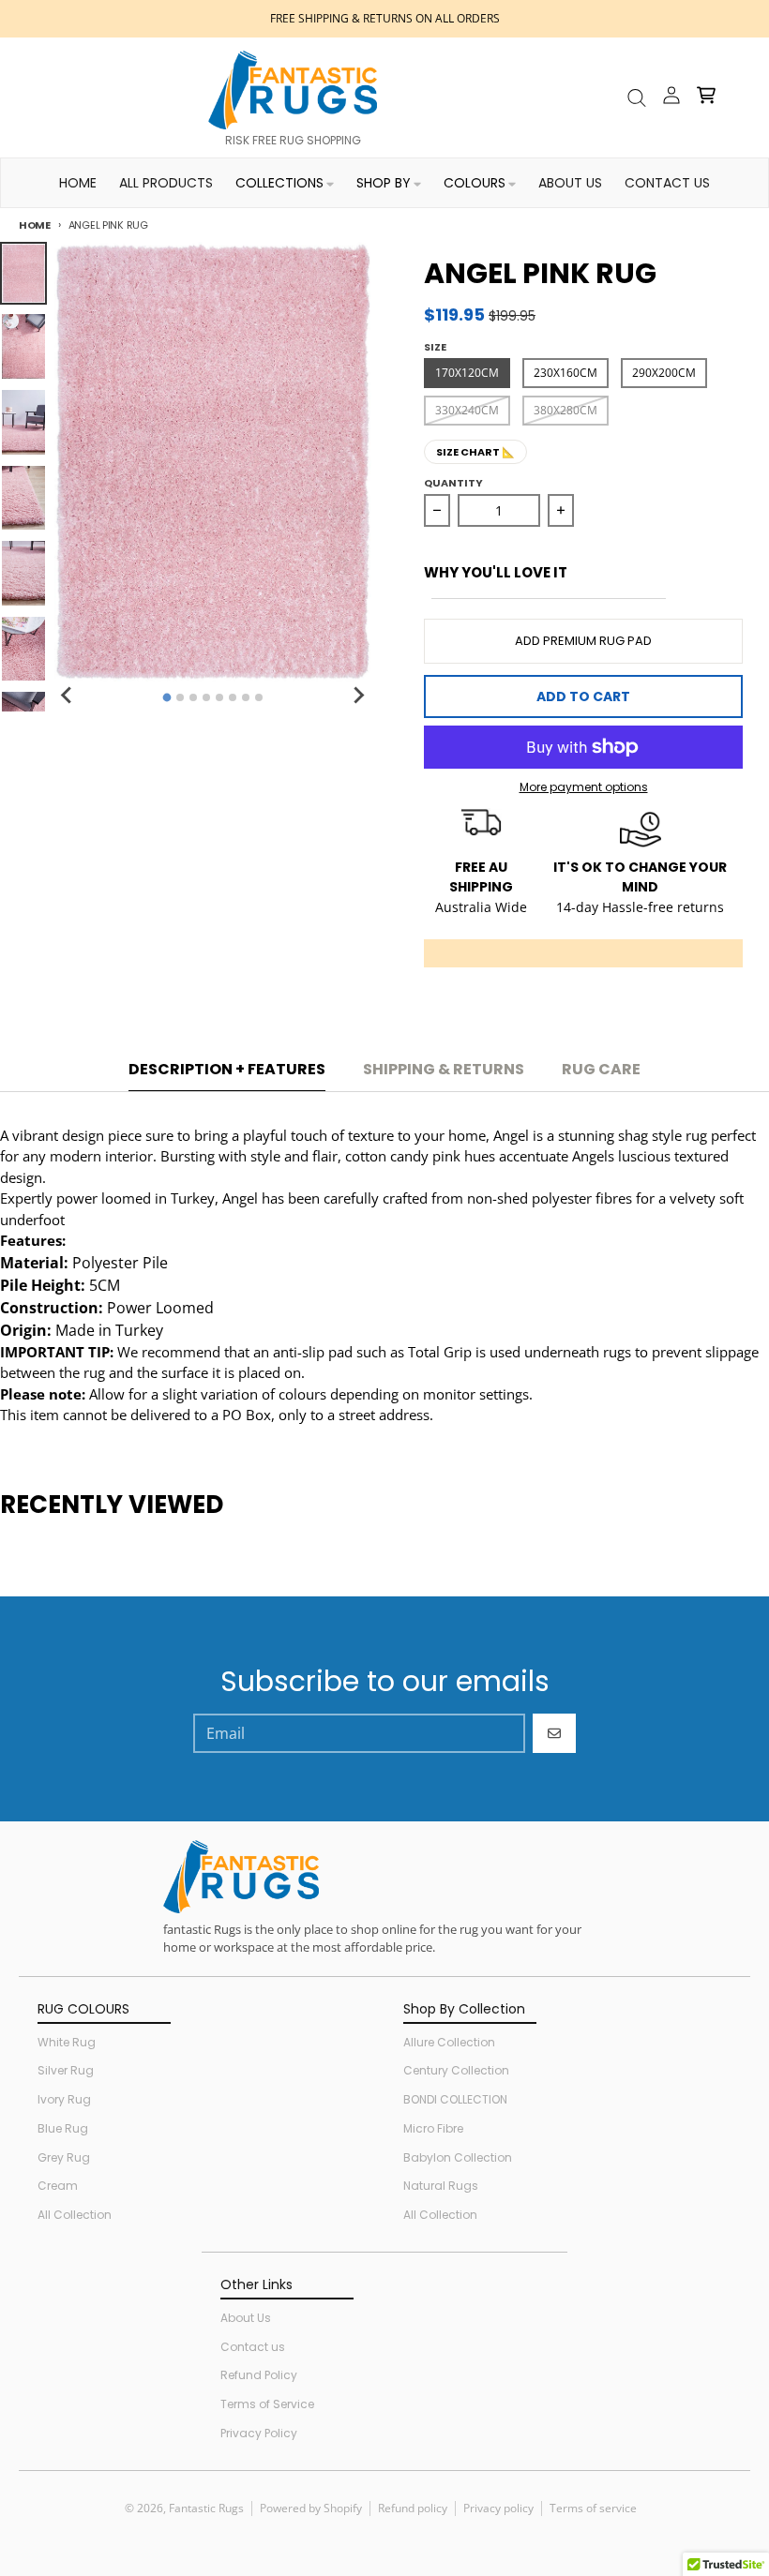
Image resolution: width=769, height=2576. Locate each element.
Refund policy (413, 2508)
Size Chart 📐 (475, 452)
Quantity (453, 483)
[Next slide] (358, 695)
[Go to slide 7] (246, 697)
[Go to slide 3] (193, 697)
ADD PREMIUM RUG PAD (583, 641)
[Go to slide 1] (166, 698)
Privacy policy (498, 2508)
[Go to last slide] (68, 695)
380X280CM (565, 410)
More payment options (584, 787)
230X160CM (565, 373)
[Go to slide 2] (180, 697)
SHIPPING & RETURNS (444, 1069)
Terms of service (593, 2508)
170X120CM (467, 373)
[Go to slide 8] (259, 697)
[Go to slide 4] (206, 697)
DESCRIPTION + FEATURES (227, 1069)
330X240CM (467, 410)
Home (35, 225)
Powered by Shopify (311, 2508)
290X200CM (664, 373)
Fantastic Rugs (206, 2508)
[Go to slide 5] (219, 697)
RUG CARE (601, 1069)
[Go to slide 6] (233, 697)
